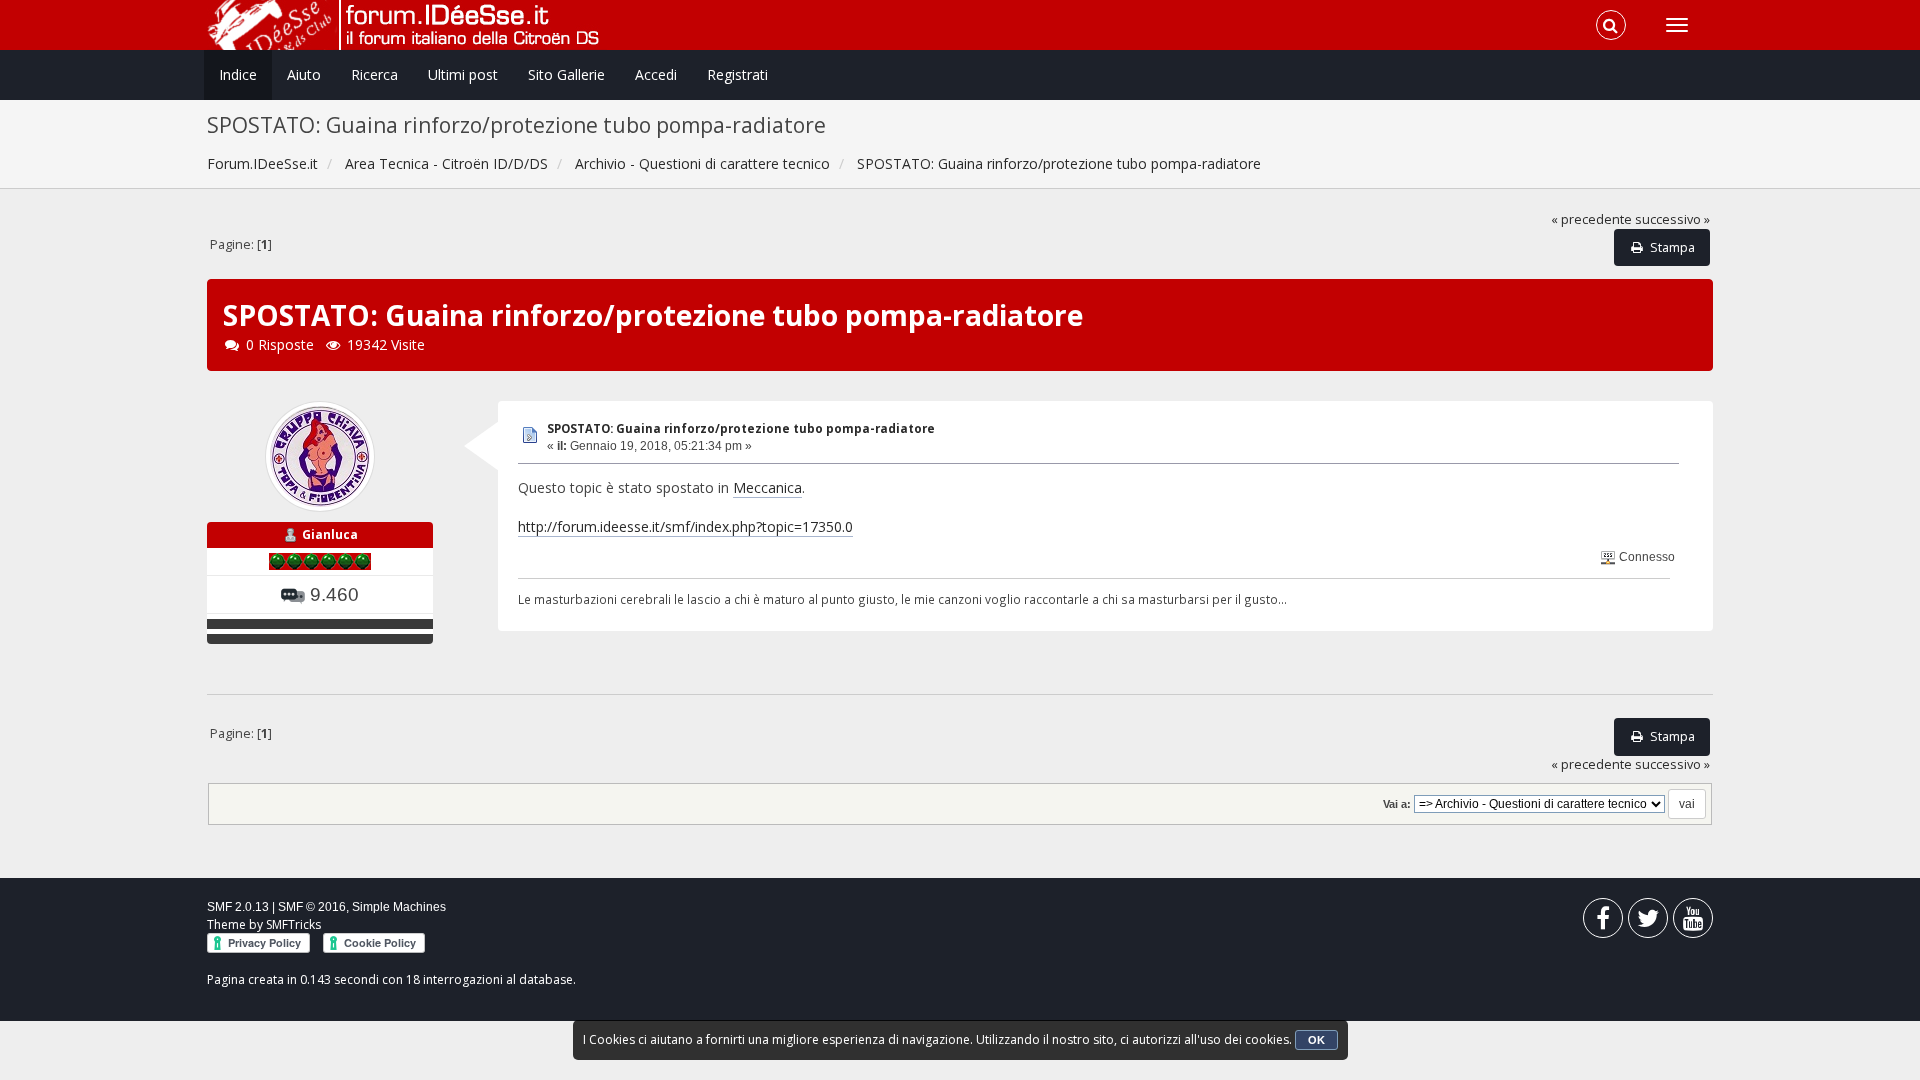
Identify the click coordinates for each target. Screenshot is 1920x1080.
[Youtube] (1693, 922)
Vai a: (1397, 804)
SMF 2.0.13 (238, 907)
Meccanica (767, 487)
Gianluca (330, 534)
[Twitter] (1648, 922)
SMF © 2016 (312, 907)
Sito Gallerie (566, 74)
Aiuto (304, 74)
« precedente (1591, 219)
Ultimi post (463, 74)
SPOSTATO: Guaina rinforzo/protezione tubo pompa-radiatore (741, 428)
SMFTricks (293, 924)
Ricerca (374, 74)
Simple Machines (399, 907)
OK (1316, 1040)
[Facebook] (1603, 922)
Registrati (737, 74)
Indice (238, 74)
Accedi (656, 74)
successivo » (1672, 219)
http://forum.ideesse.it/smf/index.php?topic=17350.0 (685, 526)
